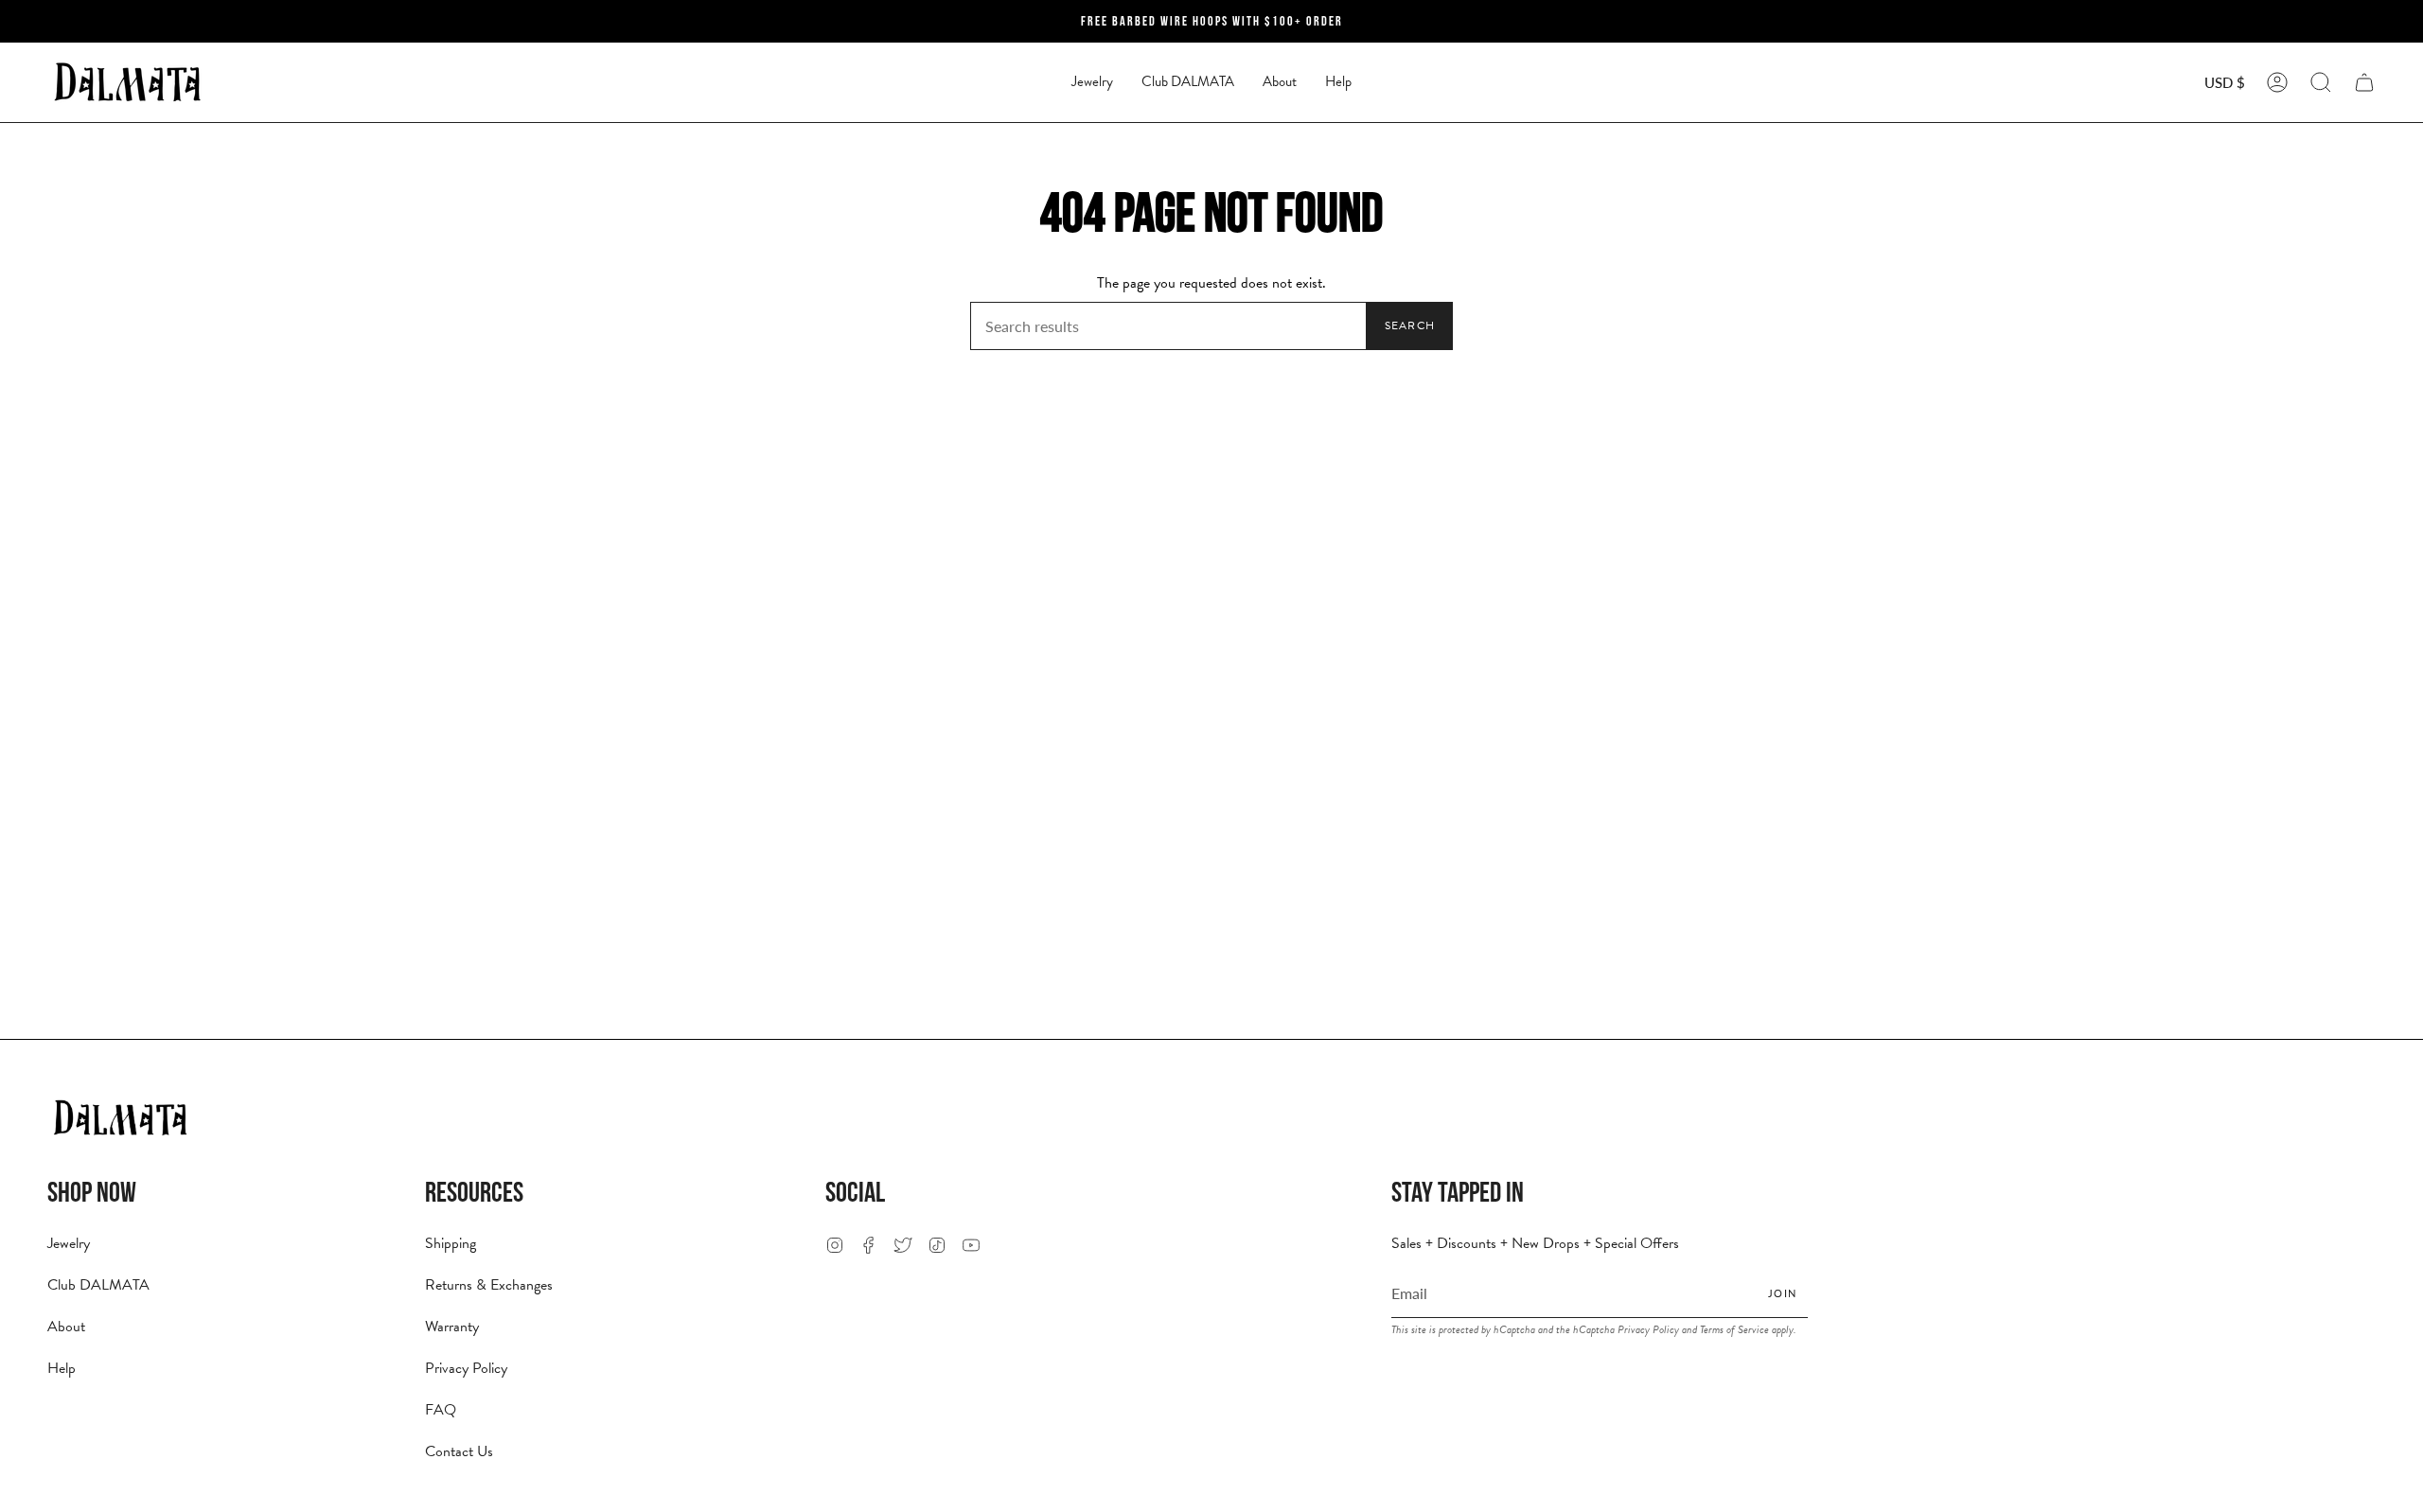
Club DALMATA (98, 1285)
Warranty (452, 1327)
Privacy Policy (466, 1368)
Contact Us (459, 1451)
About (66, 1327)
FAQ (441, 1410)
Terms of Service (1734, 1329)
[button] (1092, 82)
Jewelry (69, 1243)
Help (62, 1368)
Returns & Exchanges (489, 1285)
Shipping (451, 1243)
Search (1410, 325)
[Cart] (2364, 82)
